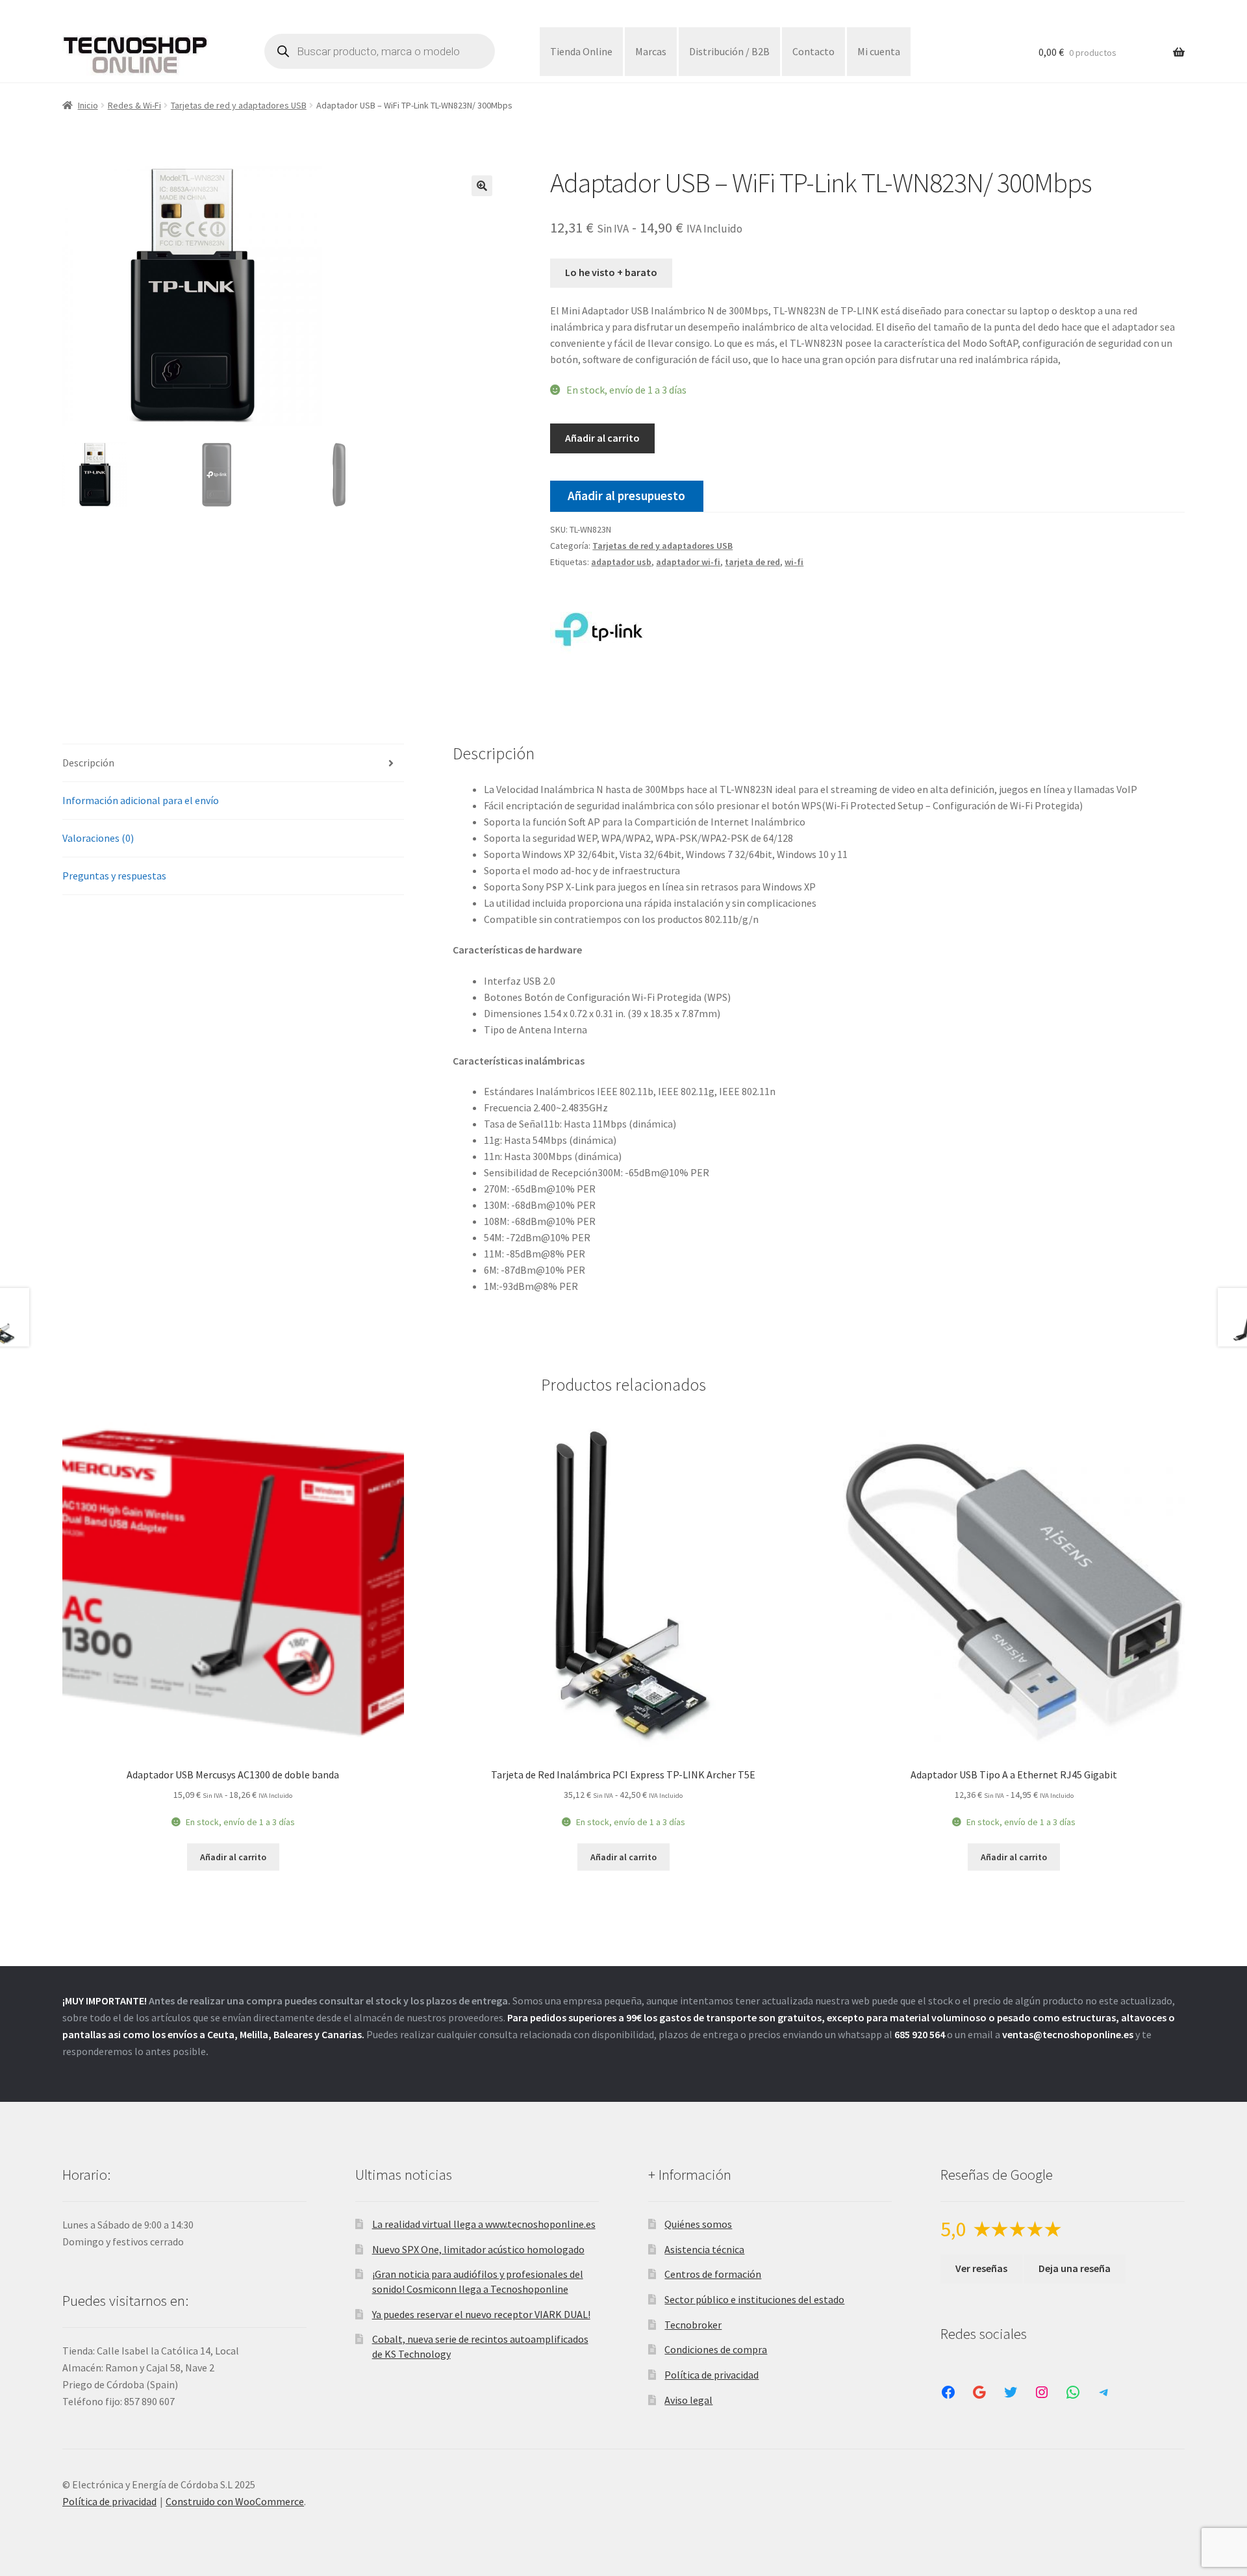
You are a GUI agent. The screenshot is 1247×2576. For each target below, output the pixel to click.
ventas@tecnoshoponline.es (1068, 2034)
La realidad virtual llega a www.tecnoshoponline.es (484, 2224)
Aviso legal (688, 2400)
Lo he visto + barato (611, 272)
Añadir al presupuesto (626, 496)
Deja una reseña (1075, 2268)
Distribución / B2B (729, 51)
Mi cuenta (879, 51)
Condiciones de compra (716, 2349)
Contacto (813, 51)
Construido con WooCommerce (235, 2501)
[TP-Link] (599, 629)
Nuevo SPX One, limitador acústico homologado (478, 2249)
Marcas (651, 51)
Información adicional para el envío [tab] (141, 800)
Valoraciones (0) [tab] (98, 838)
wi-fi (794, 562)
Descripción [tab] (88, 763)
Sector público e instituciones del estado (754, 2299)
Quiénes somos (698, 2224)
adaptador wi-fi (688, 562)
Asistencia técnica (704, 2249)
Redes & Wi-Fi (134, 105)
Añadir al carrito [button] (233, 1857)
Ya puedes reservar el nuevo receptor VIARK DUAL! (481, 2314)
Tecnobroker (693, 2325)
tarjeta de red (752, 562)
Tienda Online (581, 51)
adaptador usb (621, 562)
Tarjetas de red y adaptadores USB (239, 105)
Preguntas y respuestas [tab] (114, 876)
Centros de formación (713, 2274)
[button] (482, 186)
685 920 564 (920, 2034)
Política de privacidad (712, 2375)
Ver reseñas (981, 2268)
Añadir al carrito (602, 438)
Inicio (88, 105)
